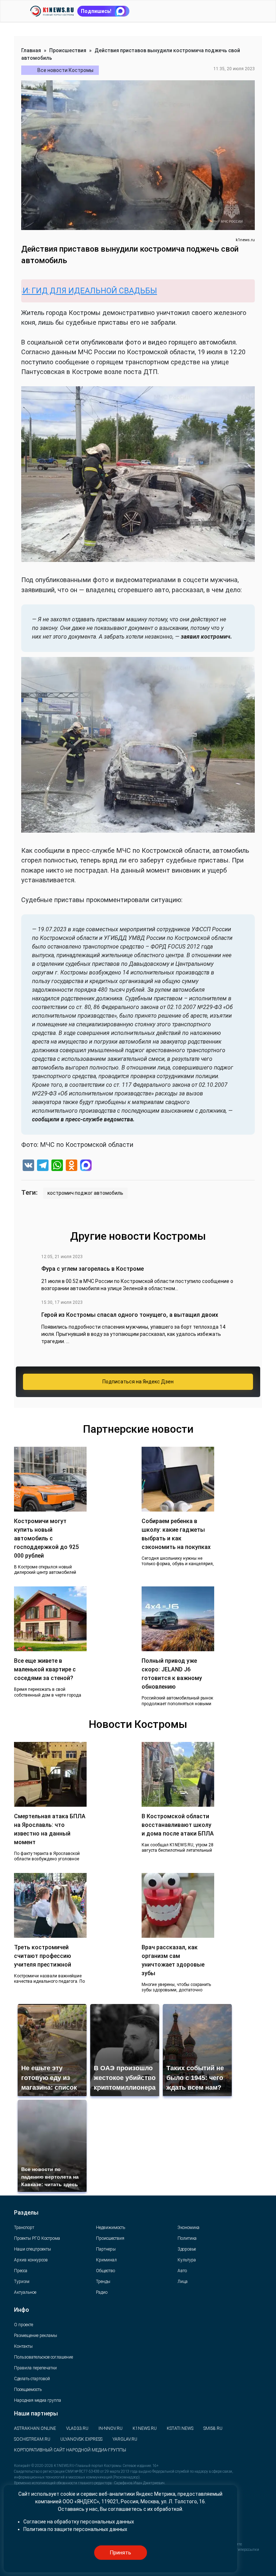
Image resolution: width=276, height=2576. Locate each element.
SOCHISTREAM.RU (32, 2439)
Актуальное (25, 2292)
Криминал (106, 2260)
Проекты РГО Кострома (37, 2238)
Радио (102, 2292)
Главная (31, 50)
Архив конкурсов (31, 2260)
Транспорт (24, 2228)
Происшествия (68, 50)
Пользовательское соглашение (43, 2357)
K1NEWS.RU (145, 2428)
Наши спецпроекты (33, 2249)
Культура (187, 2260)
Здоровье (187, 2249)
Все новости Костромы (65, 70)
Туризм (22, 2282)
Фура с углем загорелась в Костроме (93, 1269)
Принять (120, 2553)
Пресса (21, 2271)
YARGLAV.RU (125, 2439)
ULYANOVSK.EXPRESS (81, 2439)
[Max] (86, 1166)
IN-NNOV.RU (111, 2428)
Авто (182, 2271)
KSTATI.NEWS (180, 2428)
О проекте (24, 2325)
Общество (105, 2271)
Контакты (23, 2346)
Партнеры (106, 2249)
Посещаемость (28, 2390)
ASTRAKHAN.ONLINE (35, 2428)
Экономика (188, 2228)
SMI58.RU (213, 2428)
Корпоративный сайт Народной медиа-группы (70, 2450)
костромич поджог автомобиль (85, 1193)
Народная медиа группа (38, 2400)
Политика (187, 2238)
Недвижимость (111, 2228)
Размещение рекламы (36, 2336)
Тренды (103, 2282)
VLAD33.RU (77, 2428)
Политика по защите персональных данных (75, 2529)
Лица (183, 2282)
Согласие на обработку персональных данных (79, 2522)
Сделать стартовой (32, 2379)
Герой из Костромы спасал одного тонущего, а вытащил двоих (130, 1315)
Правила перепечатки (35, 2368)
